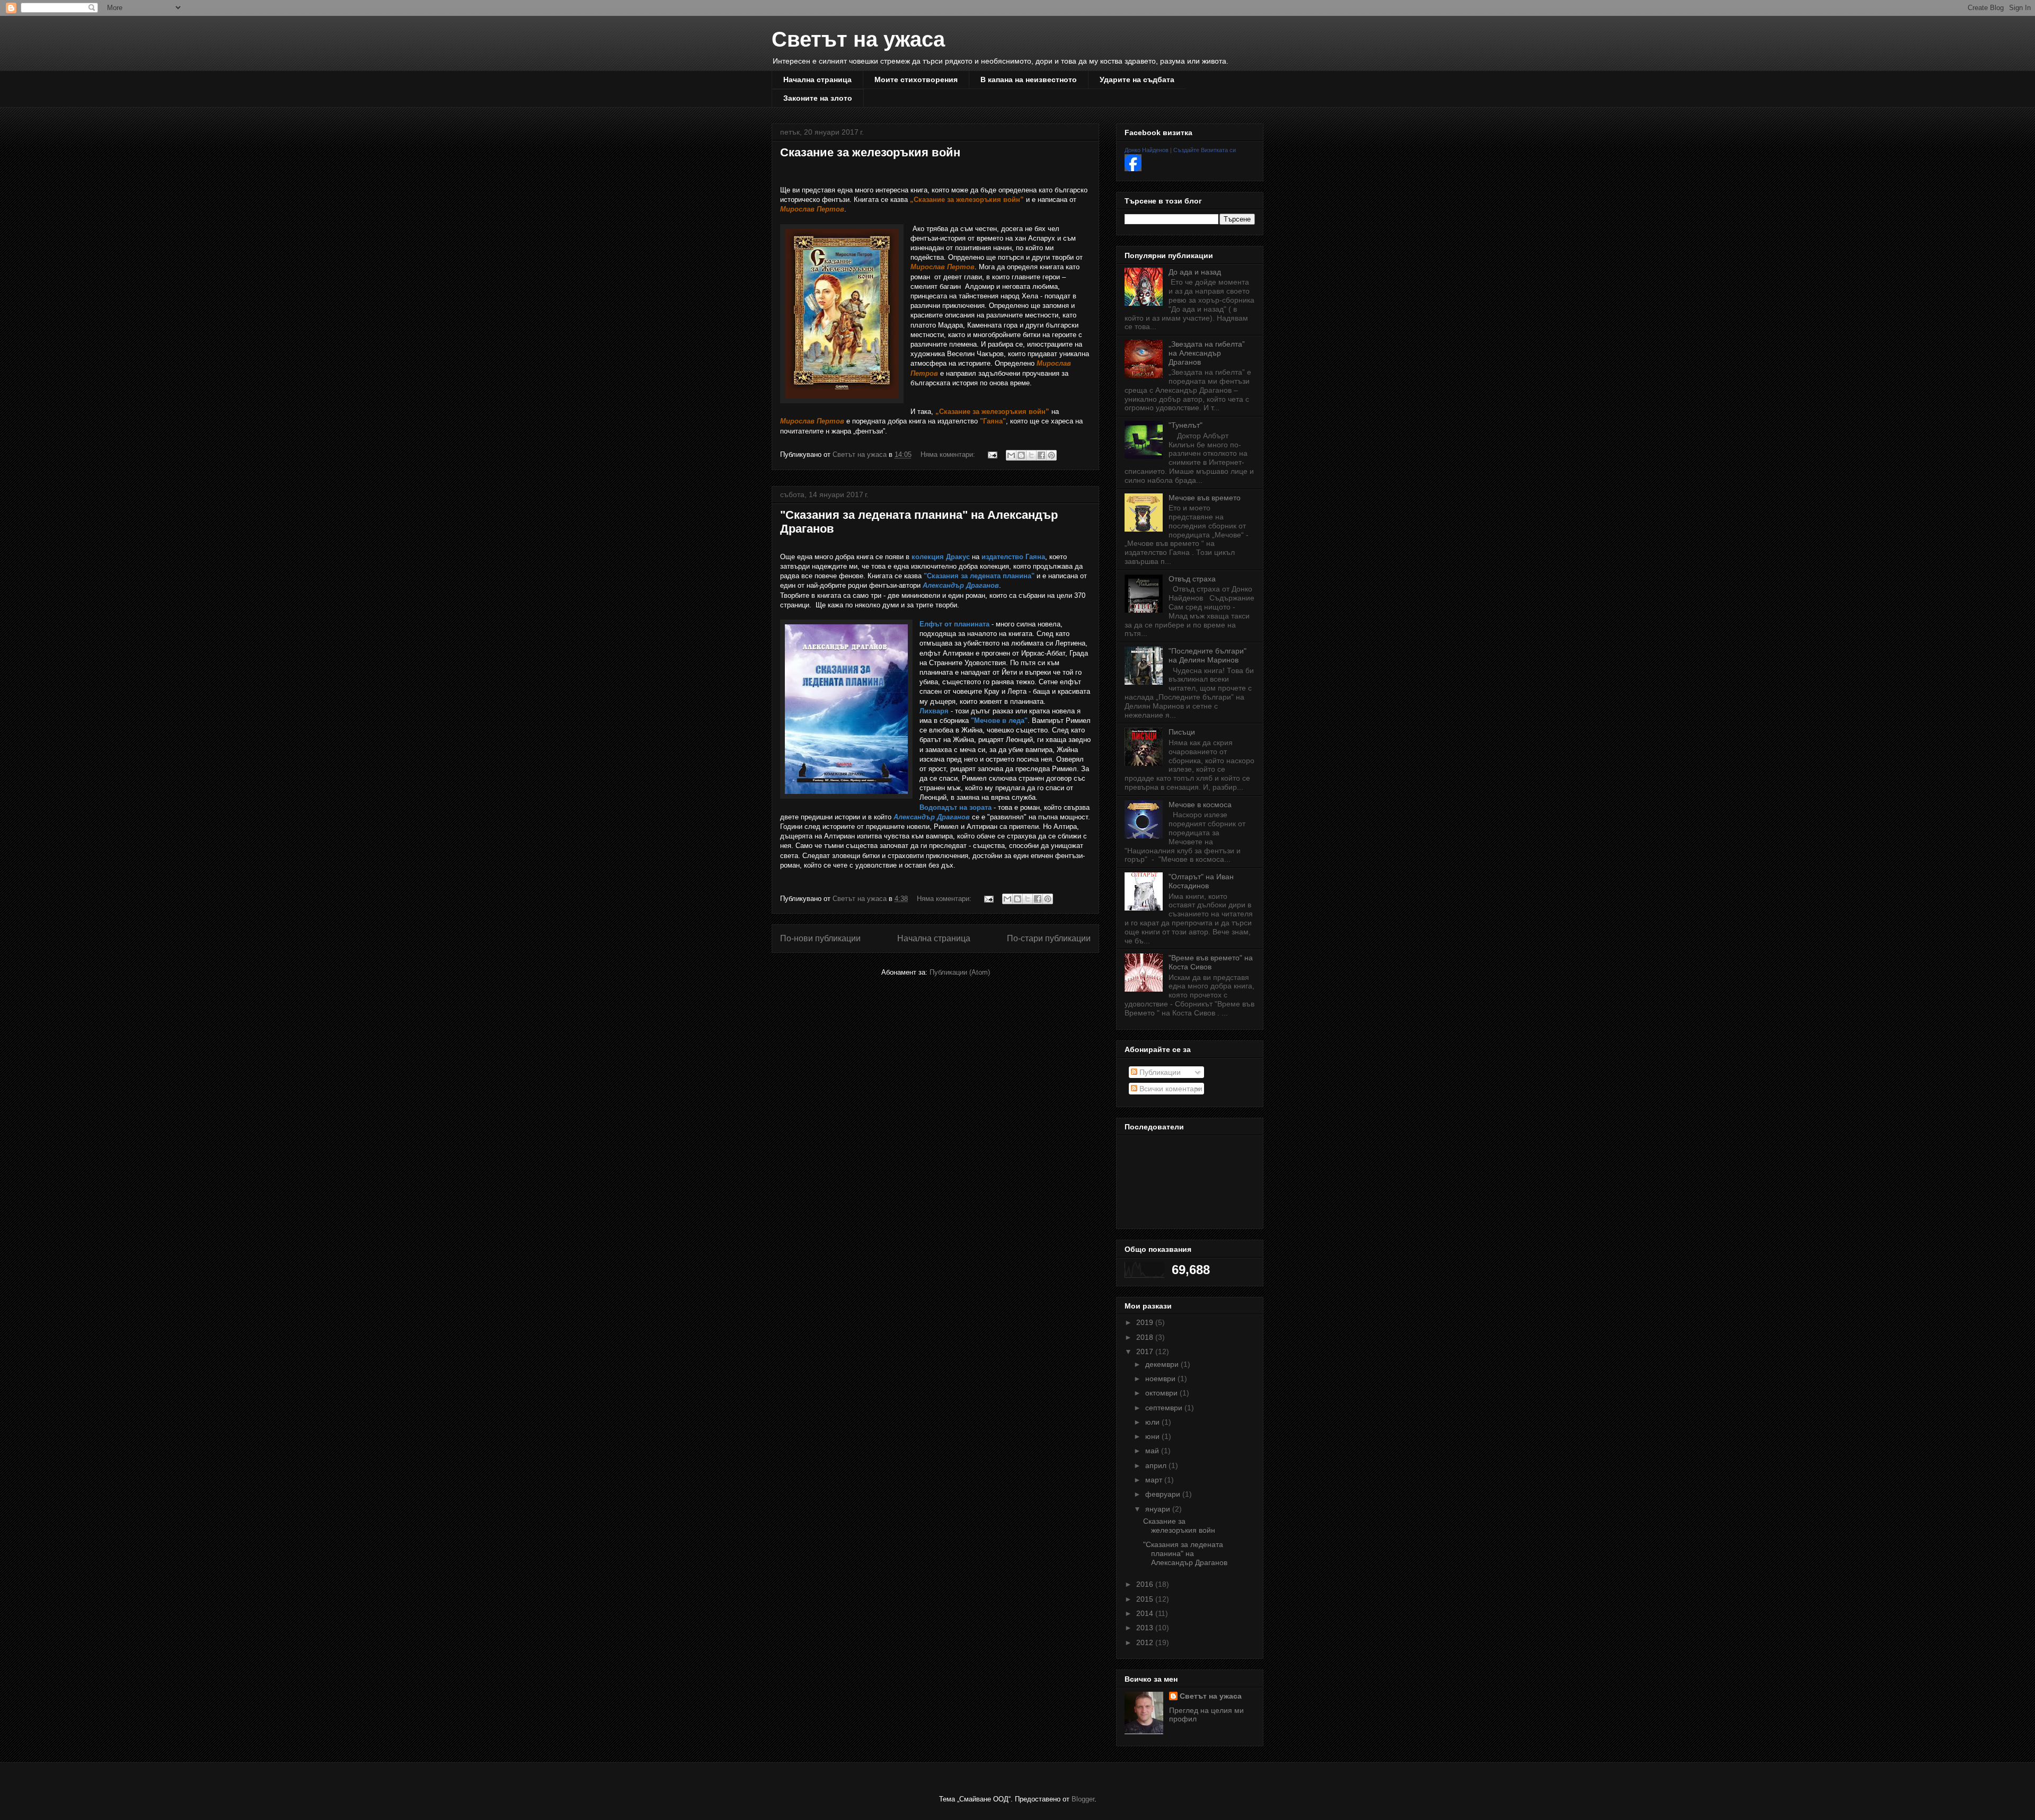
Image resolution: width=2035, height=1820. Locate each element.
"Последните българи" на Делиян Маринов (1207, 655)
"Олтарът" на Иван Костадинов (1201, 881)
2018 (1146, 1337)
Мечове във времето (1205, 498)
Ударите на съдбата (1137, 79)
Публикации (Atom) (960, 972)
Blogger (1083, 1799)
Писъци (1182, 732)
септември (1165, 1408)
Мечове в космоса (1200, 805)
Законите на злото (818, 98)
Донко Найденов (1147, 150)
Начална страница (817, 79)
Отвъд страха (1192, 579)
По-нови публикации (820, 938)
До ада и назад (1195, 272)
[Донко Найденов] (1133, 169)
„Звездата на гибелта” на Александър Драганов (1207, 353)
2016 (1146, 1584)
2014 (1146, 1613)
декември (1163, 1364)
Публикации (1159, 1072)
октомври (1162, 1393)
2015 (1146, 1599)
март (1155, 1480)
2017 (1146, 1351)
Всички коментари (1170, 1089)
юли (1153, 1422)
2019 (1146, 1322)
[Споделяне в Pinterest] (1051, 455)
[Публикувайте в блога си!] (1021, 455)
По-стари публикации (1049, 938)
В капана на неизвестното (1029, 79)
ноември (1161, 1379)
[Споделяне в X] (1031, 455)
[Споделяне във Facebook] (1041, 455)
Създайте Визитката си (1205, 150)
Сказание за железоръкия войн (870, 152)
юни (1153, 1436)
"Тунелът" (1185, 425)
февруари (1164, 1494)
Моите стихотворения (916, 79)
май (1153, 1451)
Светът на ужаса (858, 39)
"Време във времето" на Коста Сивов (1211, 962)
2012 (1146, 1642)
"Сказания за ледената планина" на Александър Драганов (1185, 1553)
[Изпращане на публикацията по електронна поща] (992, 454)
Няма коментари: (949, 454)
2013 (1146, 1628)
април (1157, 1465)
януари (1159, 1509)
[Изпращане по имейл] (1011, 455)
